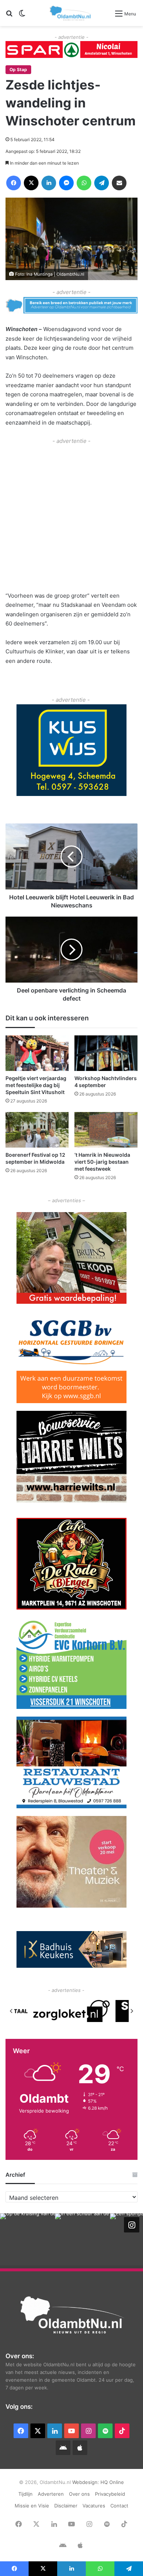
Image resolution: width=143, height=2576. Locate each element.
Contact (119, 2506)
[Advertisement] (71, 517)
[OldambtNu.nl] (71, 13)
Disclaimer (66, 2506)
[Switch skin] (22, 16)
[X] (31, 183)
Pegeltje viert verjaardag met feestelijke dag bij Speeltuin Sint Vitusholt (36, 1085)
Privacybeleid (110, 2494)
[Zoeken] (9, 16)
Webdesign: (86, 2482)
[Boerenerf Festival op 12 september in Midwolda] (37, 1130)
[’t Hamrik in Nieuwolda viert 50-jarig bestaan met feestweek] (106, 1130)
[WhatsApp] (84, 183)
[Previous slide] (11, 2011)
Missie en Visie (32, 2506)
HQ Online (112, 2482)
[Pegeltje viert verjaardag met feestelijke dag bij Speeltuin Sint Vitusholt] (37, 1053)
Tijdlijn (25, 2494)
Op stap (18, 69)
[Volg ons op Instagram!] (132, 2225)
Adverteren (51, 2494)
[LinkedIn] (49, 183)
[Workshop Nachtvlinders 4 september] (106, 1053)
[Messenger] (66, 183)
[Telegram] (102, 183)
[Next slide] (132, 2011)
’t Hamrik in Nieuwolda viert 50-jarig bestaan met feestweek (102, 1162)
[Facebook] (14, 183)
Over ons (79, 2494)
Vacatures (94, 2506)
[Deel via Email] (119, 183)
